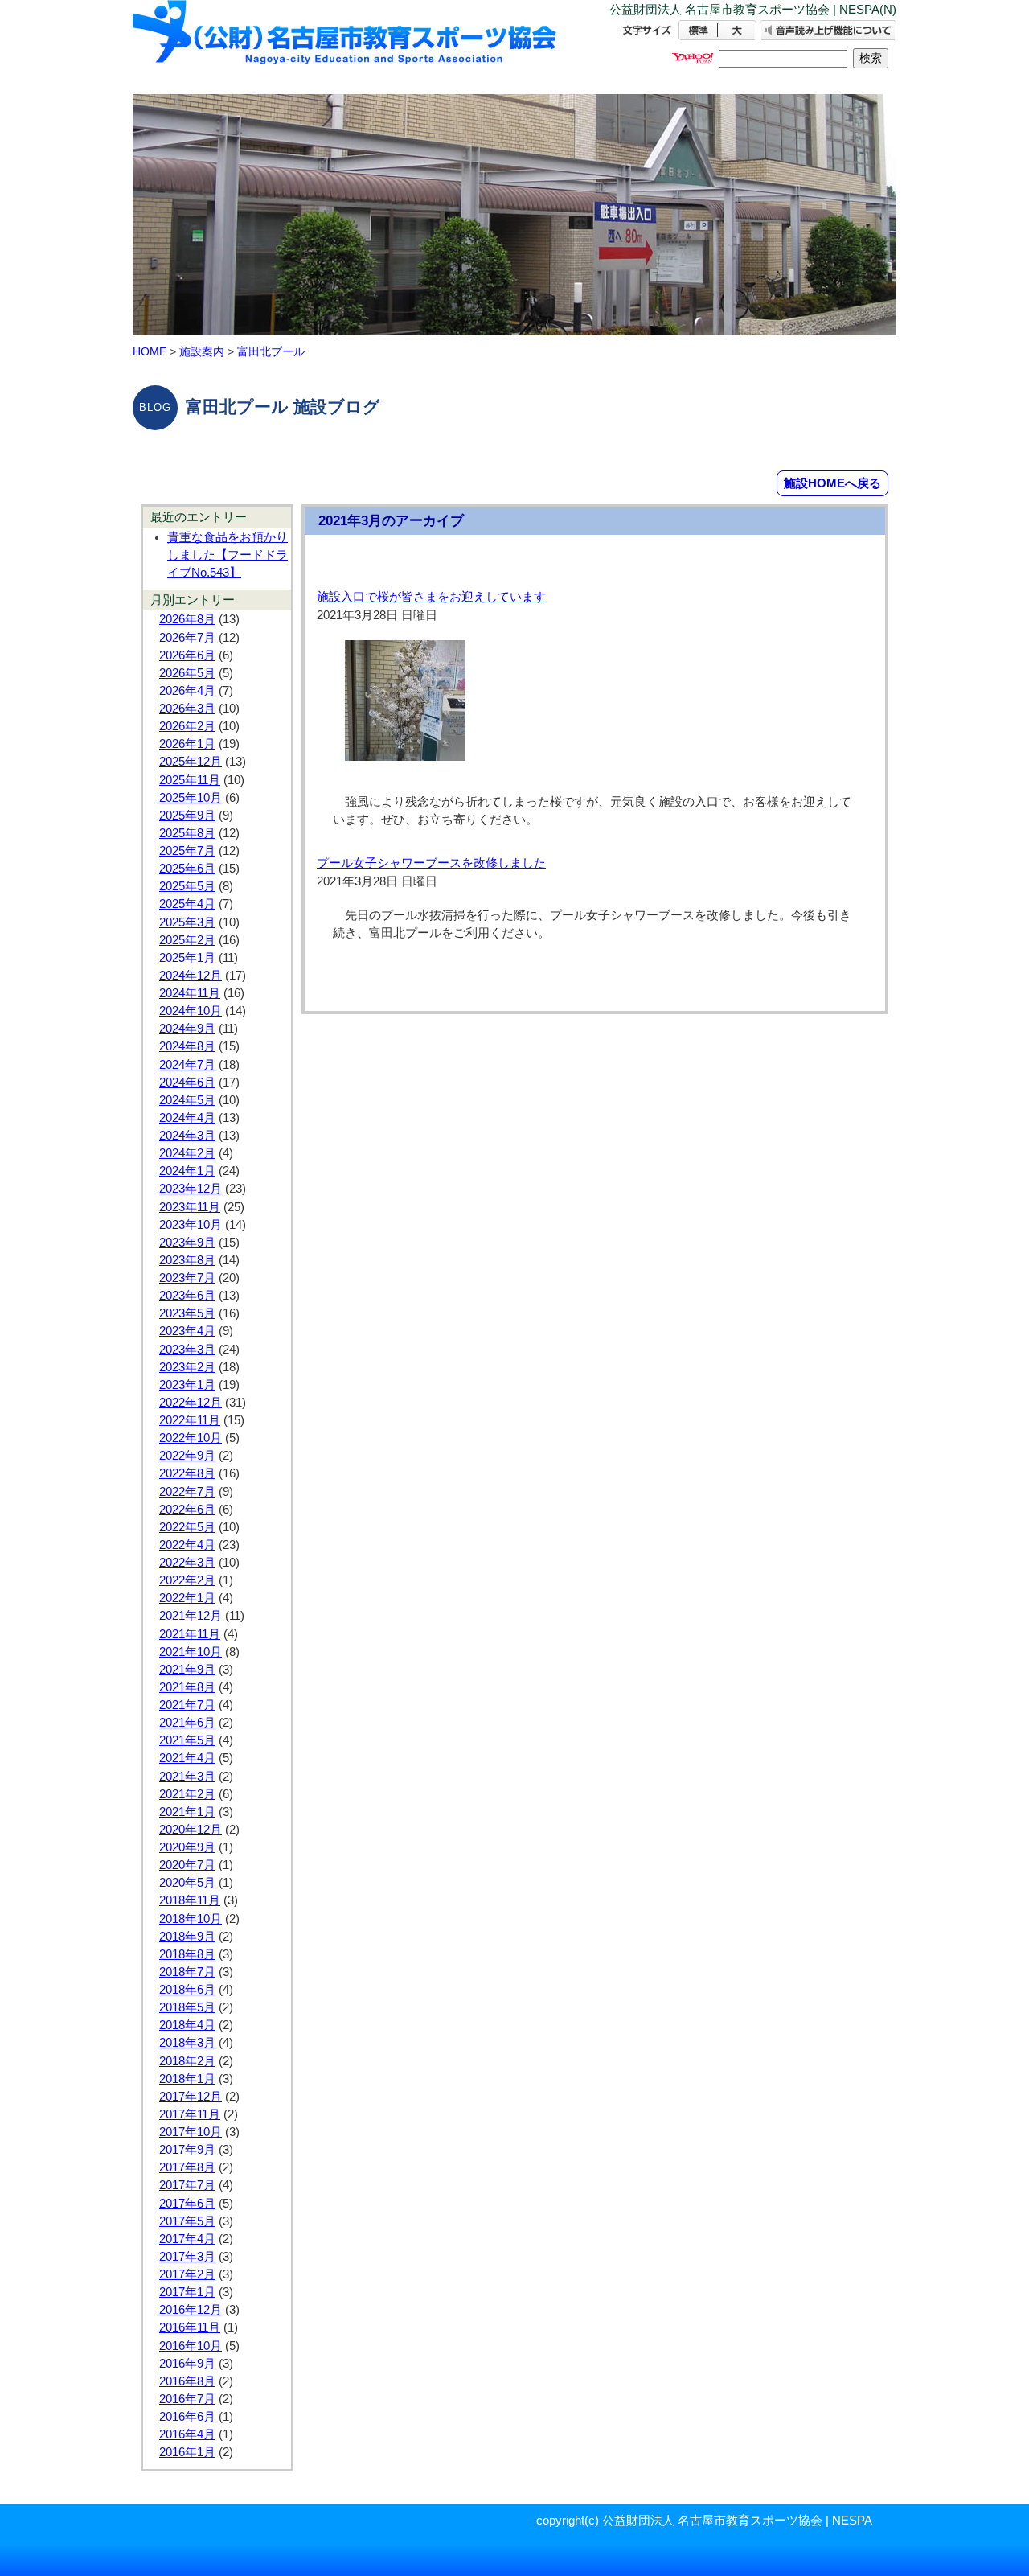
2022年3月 (187, 1563)
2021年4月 (187, 1758)
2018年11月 (190, 1900)
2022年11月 (190, 1420)
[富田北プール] (346, 46)
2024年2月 (187, 1153)
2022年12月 (191, 1403)
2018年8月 (187, 1954)
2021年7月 (187, 1705)
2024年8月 (187, 1046)
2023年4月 (187, 1331)
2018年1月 (187, 2079)
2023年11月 (190, 1207)
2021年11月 (190, 1634)
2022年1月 (187, 1598)
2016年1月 (187, 2452)
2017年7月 (187, 2185)
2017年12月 (191, 2097)
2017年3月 (187, 2257)
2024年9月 (187, 1029)
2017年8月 (187, 2167)
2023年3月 (187, 1350)
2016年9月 (187, 2364)
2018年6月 (187, 1990)
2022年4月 (187, 1545)
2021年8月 (187, 1687)
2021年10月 (191, 1652)
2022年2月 (187, 1580)
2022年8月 (187, 1473)
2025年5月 (187, 886)
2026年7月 (187, 638)
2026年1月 (187, 744)
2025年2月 (187, 940)
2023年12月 (191, 1189)
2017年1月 (187, 2292)
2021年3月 (187, 1777)
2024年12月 (191, 976)
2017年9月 (187, 2150)
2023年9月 (187, 1243)
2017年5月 (187, 2221)
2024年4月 (187, 1118)
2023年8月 (187, 1260)
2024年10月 (191, 1011)
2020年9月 (187, 1847)
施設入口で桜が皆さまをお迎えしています (431, 597)
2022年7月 (187, 1492)
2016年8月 (187, 2381)
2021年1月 (187, 1812)
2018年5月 (187, 2007)
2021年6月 (187, 1723)
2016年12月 (191, 2310)
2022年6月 (187, 1510)
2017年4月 (187, 2239)
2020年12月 (191, 1830)
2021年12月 (191, 1616)
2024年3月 (187, 1136)
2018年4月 (187, 2025)
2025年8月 (187, 833)
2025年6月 (187, 869)
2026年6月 (187, 655)
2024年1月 (187, 1171)
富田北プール (271, 351)
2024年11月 (190, 993)
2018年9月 (187, 1937)
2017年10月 (191, 2132)
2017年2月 (187, 2274)
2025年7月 (187, 851)
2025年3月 (187, 922)
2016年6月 (187, 2417)
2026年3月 (187, 709)
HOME (150, 351)
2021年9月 (187, 1670)
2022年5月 (187, 1527)
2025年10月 (191, 798)
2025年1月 (187, 958)
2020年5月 (187, 1883)
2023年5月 (187, 1313)
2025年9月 (187, 816)
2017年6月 (187, 2204)
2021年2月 (187, 1794)
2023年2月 (187, 1367)
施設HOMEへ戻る (832, 483)
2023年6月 (187, 1296)
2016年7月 (187, 2399)
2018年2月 (187, 2061)
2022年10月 (191, 1438)
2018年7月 (187, 1972)
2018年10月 (191, 1919)
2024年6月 (187, 1083)
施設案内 (202, 351)
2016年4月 (187, 2434)
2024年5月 (187, 1100)
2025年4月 (187, 904)
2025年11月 (190, 780)
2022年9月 (187, 1456)
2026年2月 (187, 726)
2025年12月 (191, 762)
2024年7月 (187, 1065)
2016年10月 (191, 2346)
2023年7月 (187, 1278)
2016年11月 (190, 2327)
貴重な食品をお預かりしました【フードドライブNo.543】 (228, 555)
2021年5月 (187, 1740)
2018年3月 (187, 2043)
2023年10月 (191, 1225)
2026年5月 (187, 673)
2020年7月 (187, 1865)
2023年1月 (187, 1385)
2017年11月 (190, 2114)
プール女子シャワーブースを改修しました (431, 863)
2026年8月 (187, 619)
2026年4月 (187, 691)
